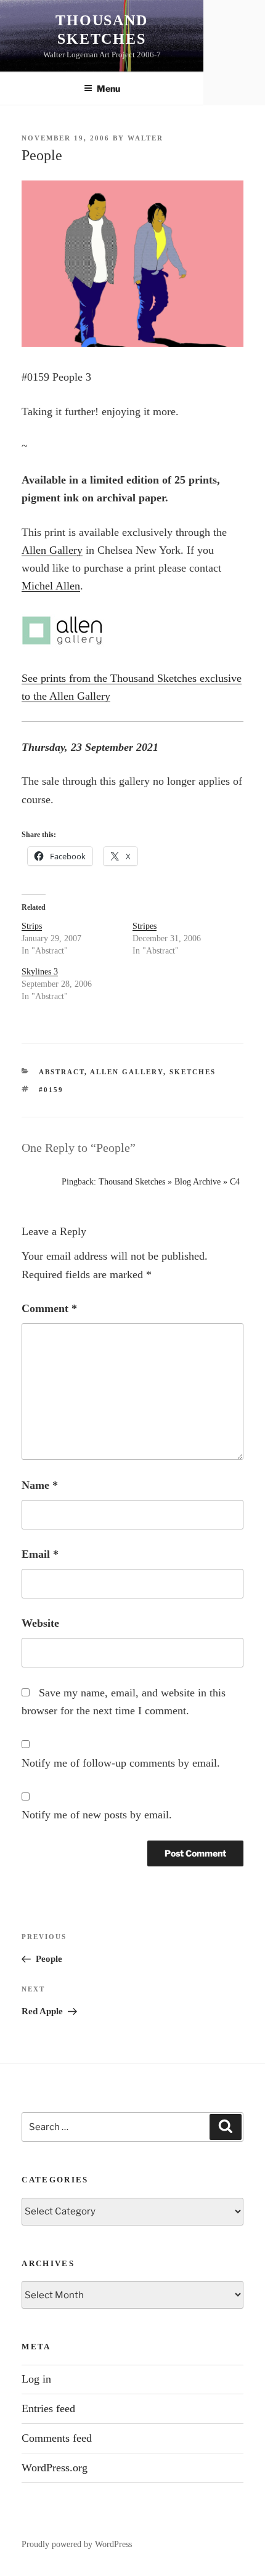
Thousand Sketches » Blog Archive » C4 (169, 1182)
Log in (36, 2379)
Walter (145, 138)
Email (40, 1554)
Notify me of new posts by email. (97, 1815)
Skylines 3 (40, 972)
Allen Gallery (52, 550)
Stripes (145, 926)
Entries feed (48, 2408)
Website (40, 1623)
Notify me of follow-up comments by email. (121, 1763)
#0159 (51, 1090)
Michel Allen (51, 586)
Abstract (62, 1072)
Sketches (193, 1072)
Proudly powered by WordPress (77, 2544)
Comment (49, 1308)
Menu (108, 88)
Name (40, 1485)
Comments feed (57, 2438)
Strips (32, 926)
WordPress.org (55, 2468)
